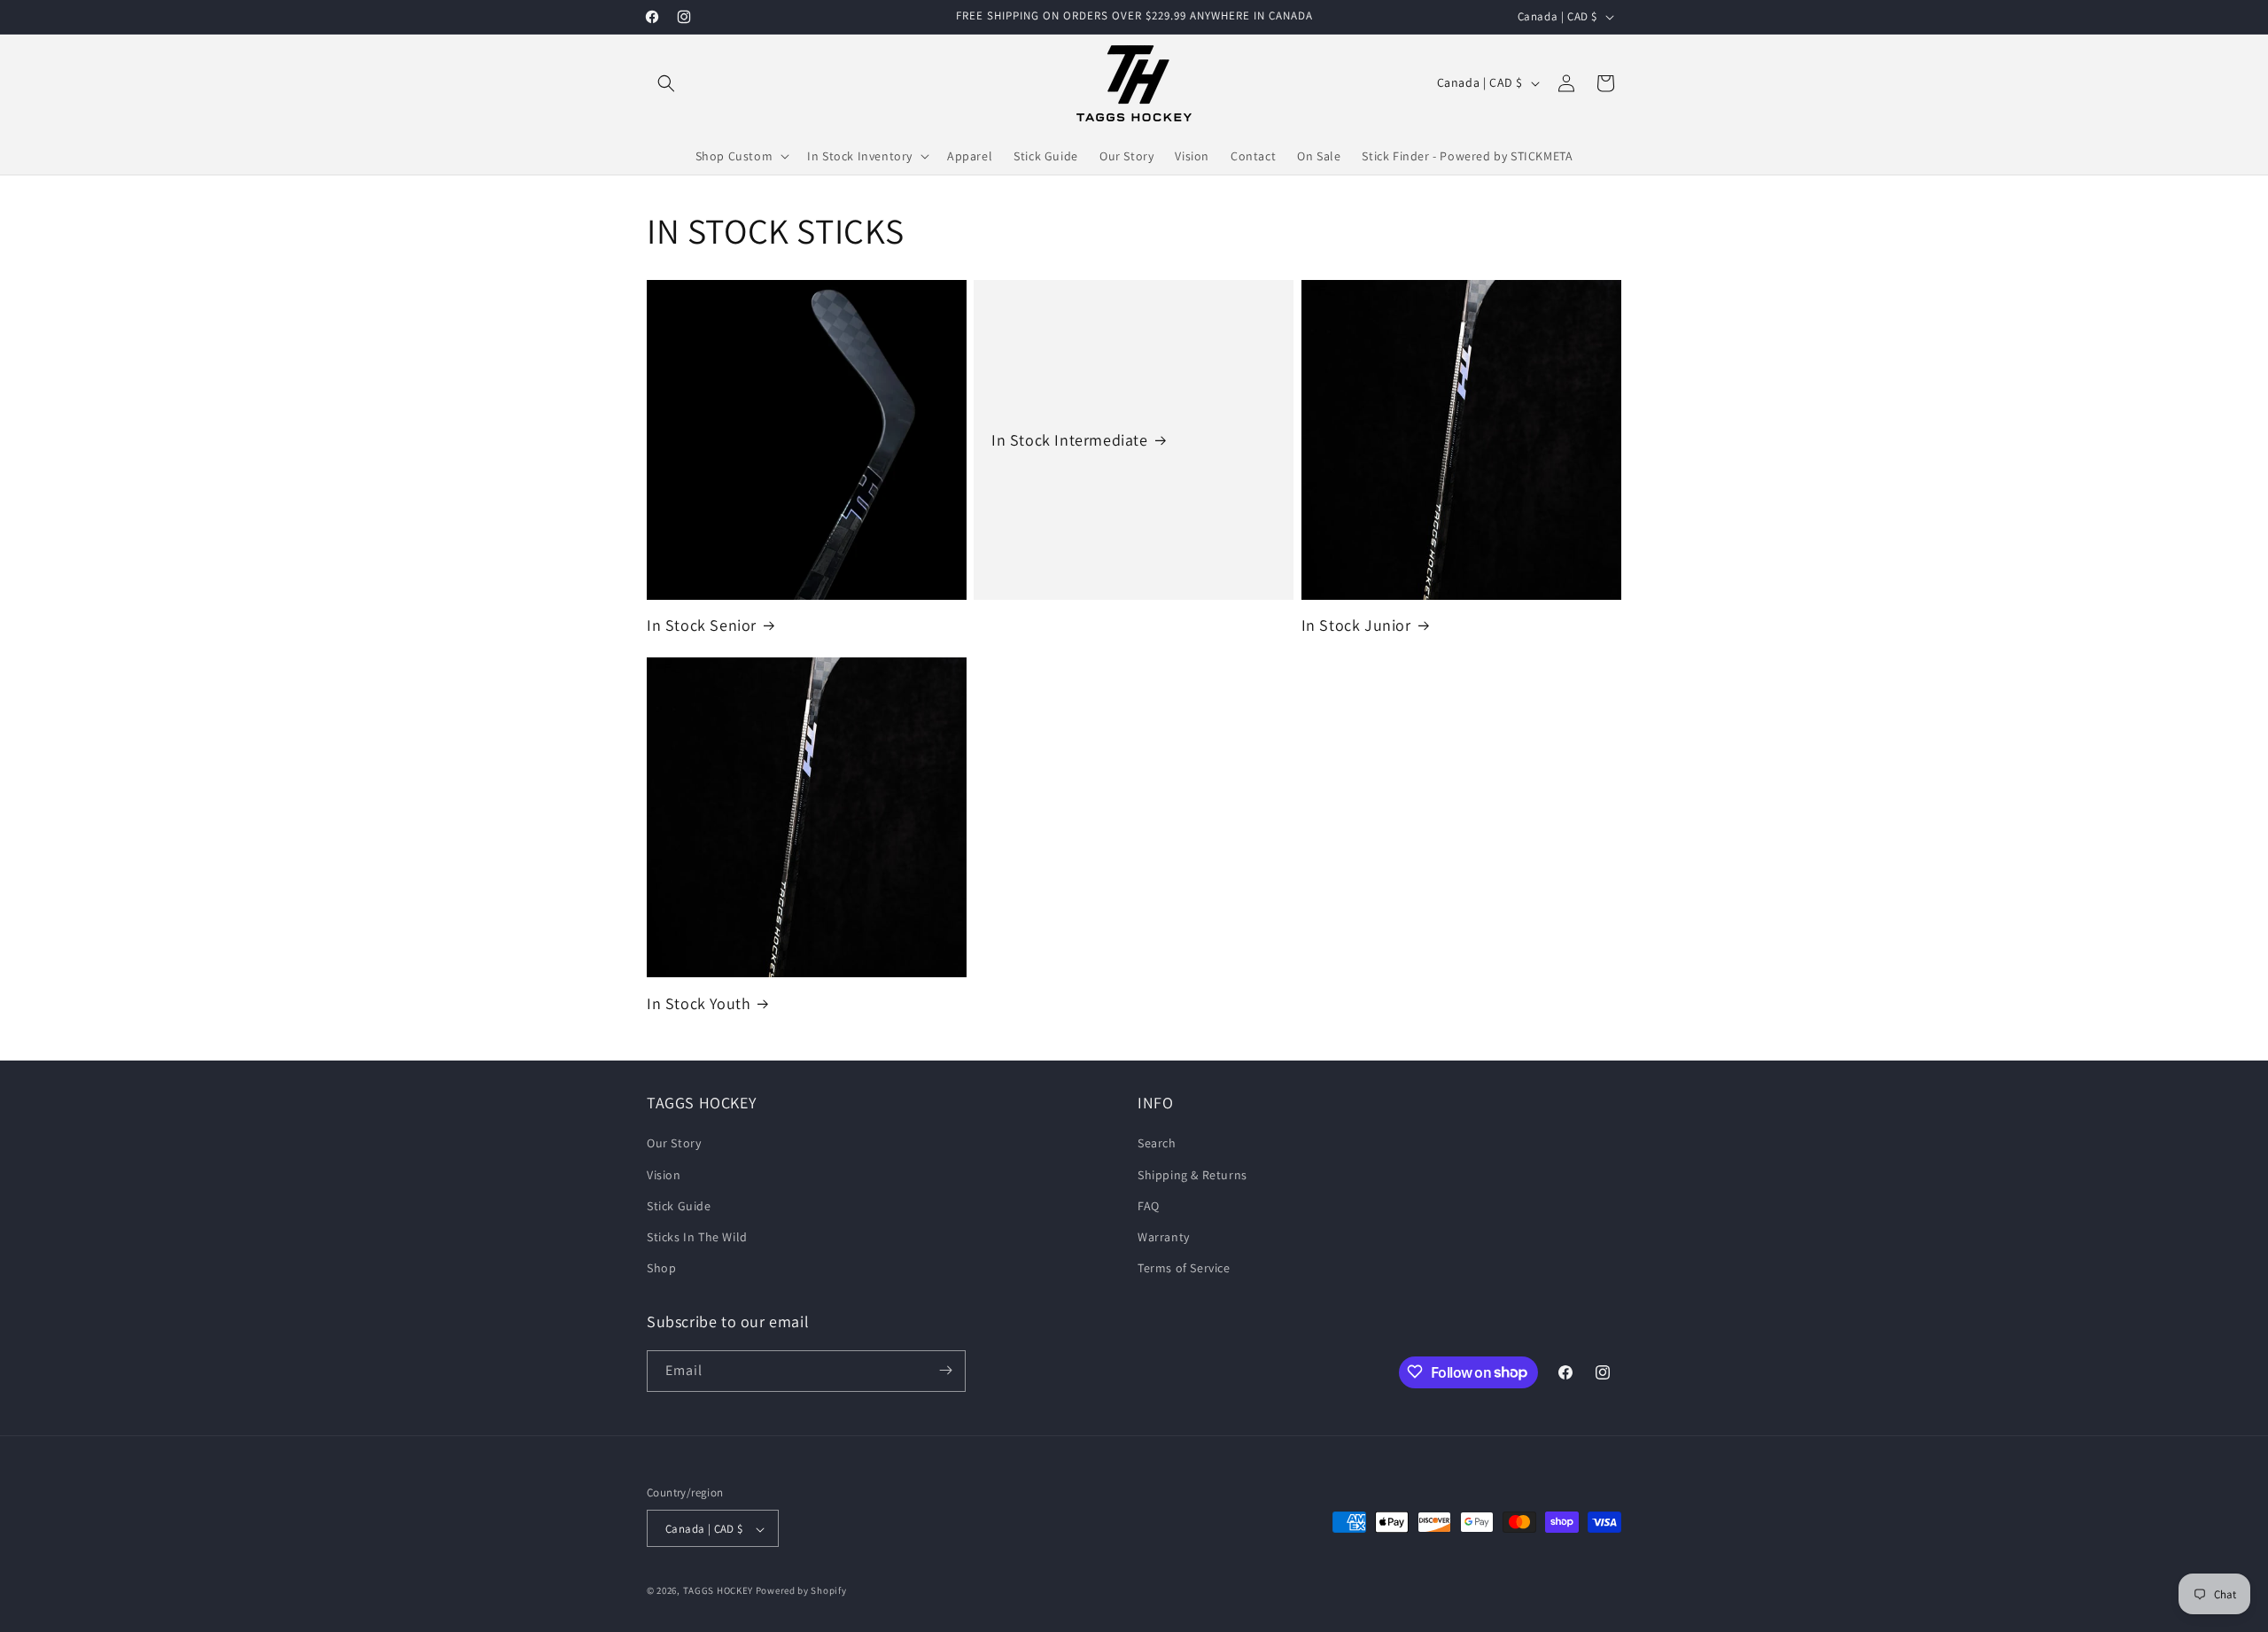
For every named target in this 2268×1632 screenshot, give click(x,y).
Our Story (674, 1144)
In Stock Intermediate (1070, 440)
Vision (664, 1175)
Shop (661, 1269)
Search (1157, 1144)
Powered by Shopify (801, 1591)
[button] (666, 83)
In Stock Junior (1356, 625)
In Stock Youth (699, 1003)
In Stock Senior (702, 625)
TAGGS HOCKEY (718, 1591)
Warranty (1164, 1237)
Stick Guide (679, 1206)
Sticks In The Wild (697, 1237)
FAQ (1149, 1206)
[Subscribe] (945, 1370)
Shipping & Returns (1192, 1175)
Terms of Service (1184, 1269)
